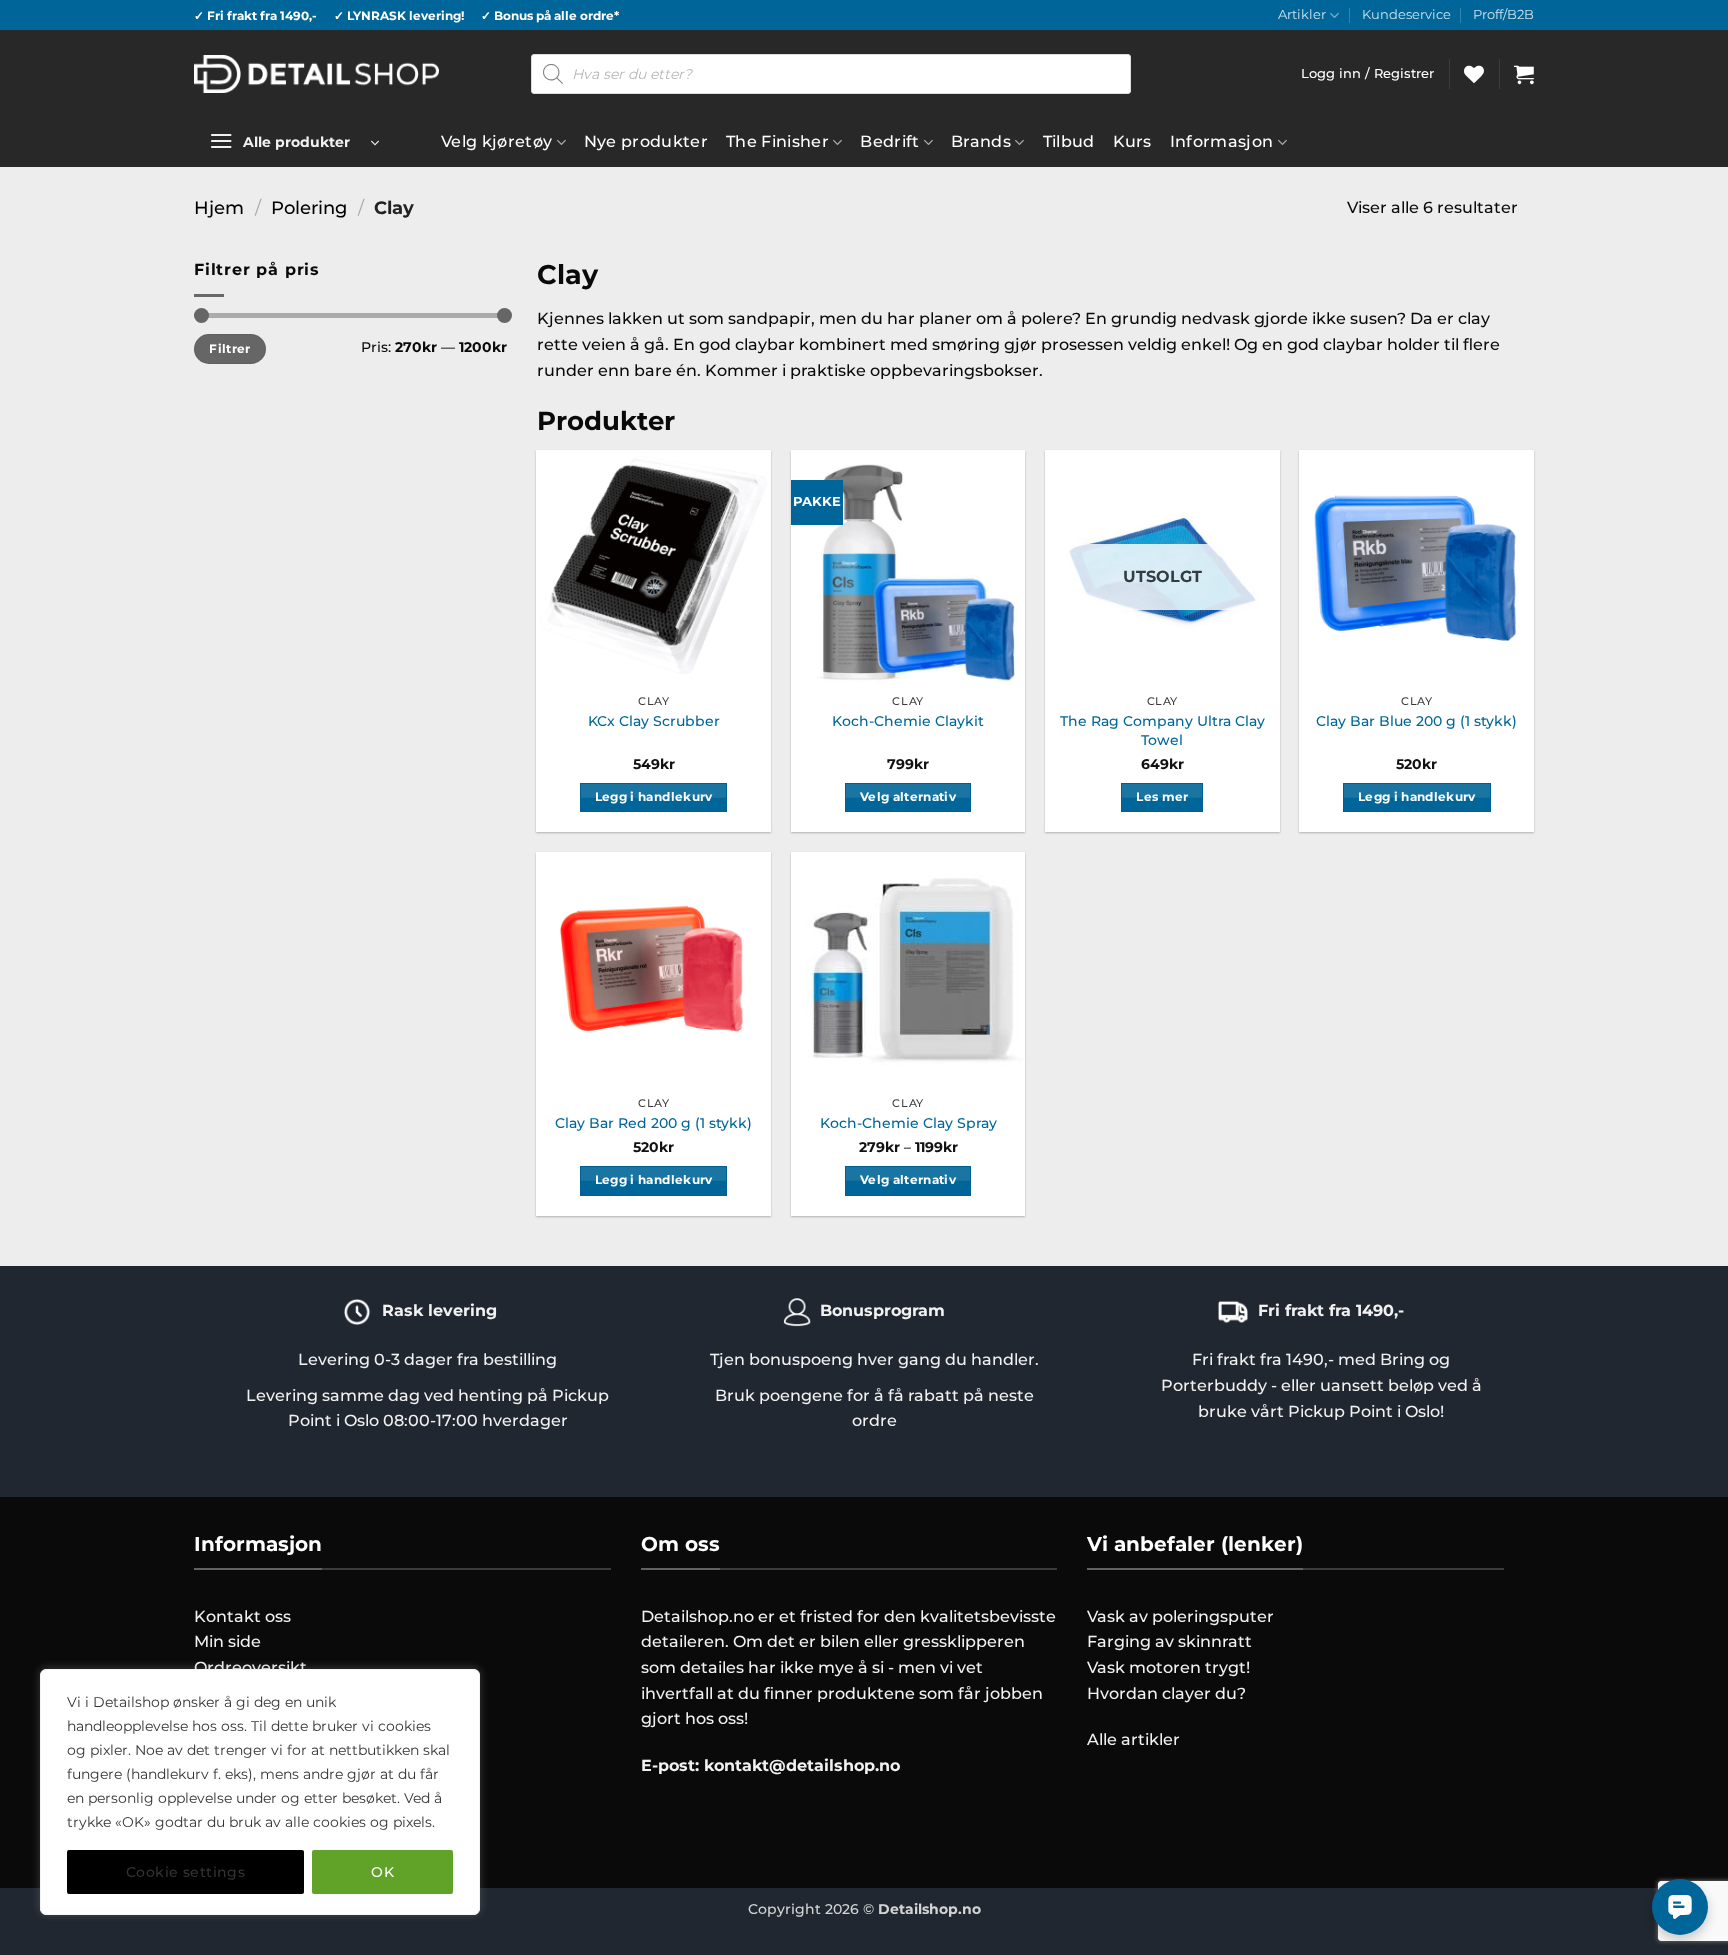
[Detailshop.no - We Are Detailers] (316, 73)
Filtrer (230, 348)
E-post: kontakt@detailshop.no (770, 1765)
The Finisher (777, 141)
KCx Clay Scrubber (654, 721)
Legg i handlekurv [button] (654, 797)
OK (382, 1872)
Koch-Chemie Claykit (908, 721)
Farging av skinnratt (1169, 1641)
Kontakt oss (242, 1616)
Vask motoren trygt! (1168, 1667)
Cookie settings (185, 1872)
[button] (1524, 74)
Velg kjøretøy (496, 141)
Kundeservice (1406, 14)
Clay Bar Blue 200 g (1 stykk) (1416, 721)
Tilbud (1069, 141)
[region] (260, 1792)
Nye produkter (646, 141)
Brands (981, 141)
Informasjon (1222, 141)
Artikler (1302, 14)
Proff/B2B (1503, 14)
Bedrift (889, 141)
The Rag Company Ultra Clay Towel (1162, 730)
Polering (309, 207)
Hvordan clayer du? (1166, 1693)
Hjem (219, 207)
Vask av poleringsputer (1180, 1616)
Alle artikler (1133, 1739)
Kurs (1132, 141)
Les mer (1162, 797)
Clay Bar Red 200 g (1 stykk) (653, 1123)
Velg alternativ (908, 797)
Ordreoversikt (250, 1667)
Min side (227, 1641)
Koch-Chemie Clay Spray (908, 1123)
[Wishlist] (1474, 74)
